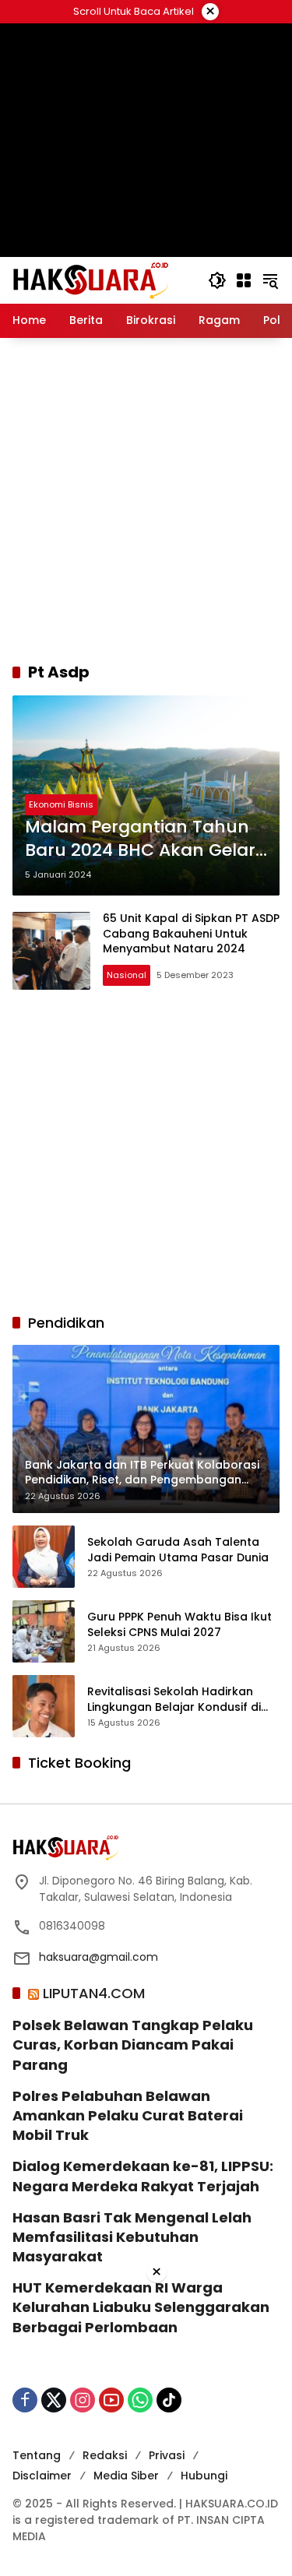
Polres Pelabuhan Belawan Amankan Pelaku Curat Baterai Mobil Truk (128, 2115)
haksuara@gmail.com (99, 1957)
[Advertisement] (146, 500)
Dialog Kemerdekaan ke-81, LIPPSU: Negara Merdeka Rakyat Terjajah (143, 2176)
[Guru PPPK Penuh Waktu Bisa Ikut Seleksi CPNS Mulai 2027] (44, 1631)
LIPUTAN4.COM (94, 1993)
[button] (217, 280)
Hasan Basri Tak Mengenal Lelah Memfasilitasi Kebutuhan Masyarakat (132, 2237)
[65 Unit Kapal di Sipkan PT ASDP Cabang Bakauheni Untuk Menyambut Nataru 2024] (51, 951)
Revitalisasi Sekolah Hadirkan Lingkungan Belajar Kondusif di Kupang (174, 1700)
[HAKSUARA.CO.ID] (90, 280)
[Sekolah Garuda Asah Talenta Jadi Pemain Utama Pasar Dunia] (44, 1557)
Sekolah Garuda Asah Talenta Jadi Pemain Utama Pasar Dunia (178, 1550)
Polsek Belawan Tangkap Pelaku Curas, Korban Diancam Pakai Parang (133, 2045)
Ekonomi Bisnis (61, 804)
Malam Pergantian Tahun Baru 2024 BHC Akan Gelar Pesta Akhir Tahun (140, 839)
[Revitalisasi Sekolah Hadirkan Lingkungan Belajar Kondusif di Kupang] (44, 1706)
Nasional (127, 975)
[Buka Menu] (244, 280)
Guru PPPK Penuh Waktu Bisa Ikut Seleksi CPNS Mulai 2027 (179, 1625)
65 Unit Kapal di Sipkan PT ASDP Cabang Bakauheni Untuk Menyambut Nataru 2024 (191, 933)
